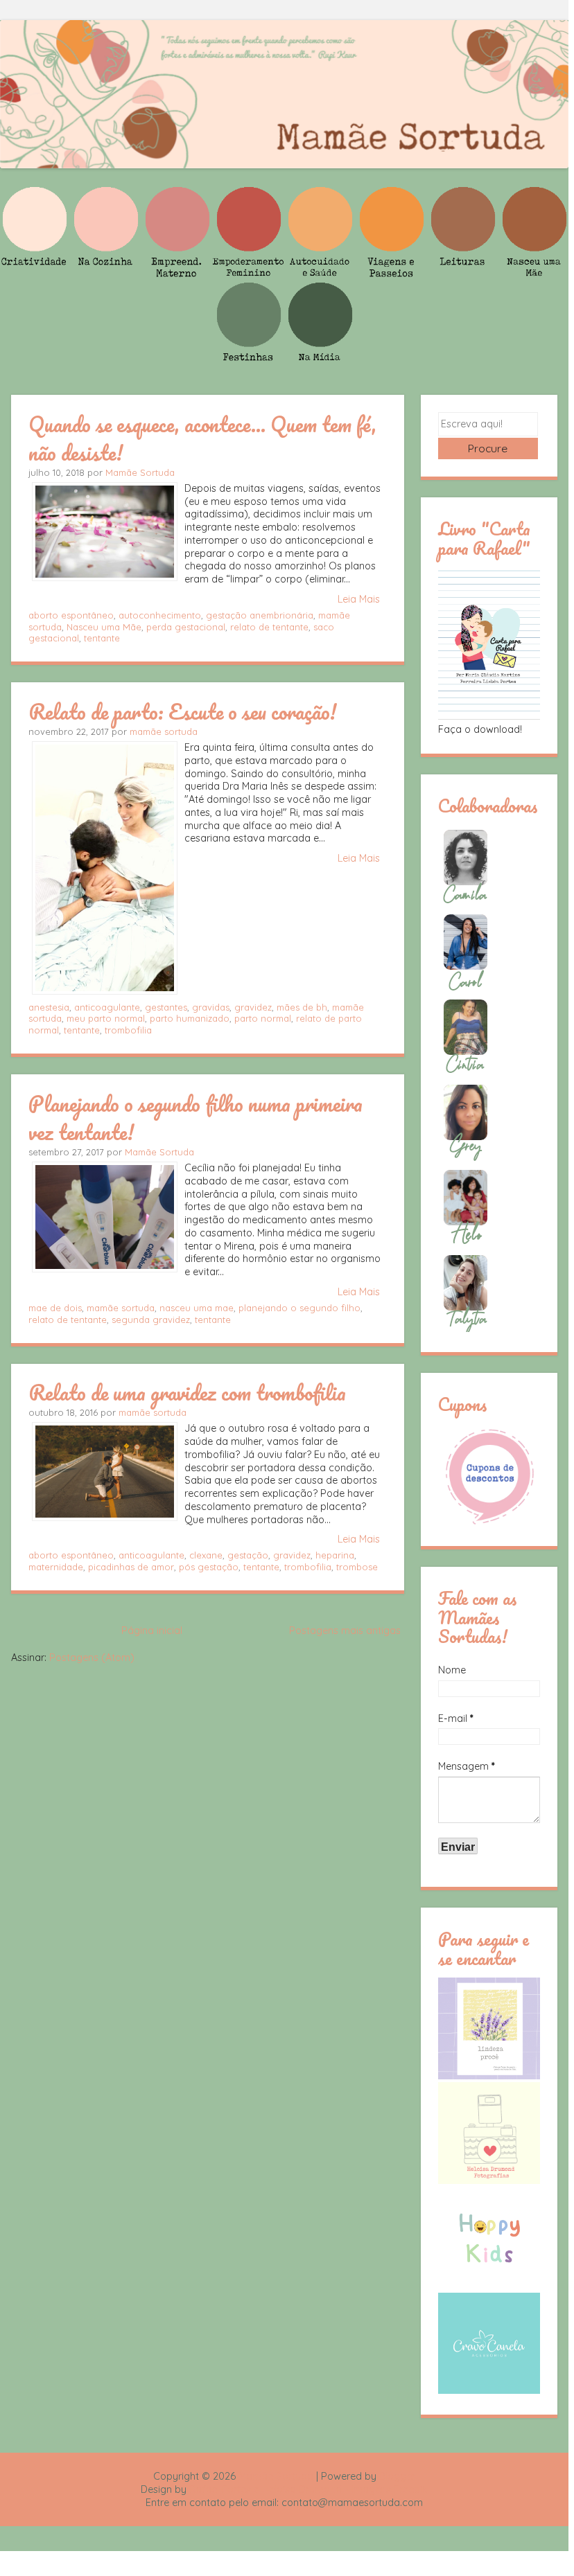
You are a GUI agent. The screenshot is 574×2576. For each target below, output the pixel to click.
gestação (248, 1555)
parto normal (263, 1018)
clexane (206, 1555)
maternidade (56, 1567)
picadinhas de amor (131, 1567)
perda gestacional (186, 627)
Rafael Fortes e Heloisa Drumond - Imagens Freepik (308, 2489)
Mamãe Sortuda (140, 472)
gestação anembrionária (260, 615)
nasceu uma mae (197, 1308)
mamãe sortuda (164, 731)
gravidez (253, 1007)
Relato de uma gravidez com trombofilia (187, 1392)
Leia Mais (359, 599)
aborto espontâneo (71, 615)
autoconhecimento (160, 615)
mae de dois (55, 1308)
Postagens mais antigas (345, 1631)
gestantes (166, 1007)
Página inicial (152, 1631)
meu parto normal (106, 1018)
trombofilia (128, 1030)
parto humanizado (190, 1018)
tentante (102, 638)
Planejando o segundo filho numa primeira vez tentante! (195, 1118)
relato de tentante (269, 627)
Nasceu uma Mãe (104, 627)
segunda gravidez (151, 1320)
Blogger (397, 2476)
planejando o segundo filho (299, 1308)
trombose (357, 1567)
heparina (335, 1555)
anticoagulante (107, 1007)
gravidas (211, 1007)
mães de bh (302, 1007)
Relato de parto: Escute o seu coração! (182, 711)
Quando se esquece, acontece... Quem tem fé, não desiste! (202, 438)
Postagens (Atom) (92, 1658)
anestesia (49, 1007)
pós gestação (209, 1567)
